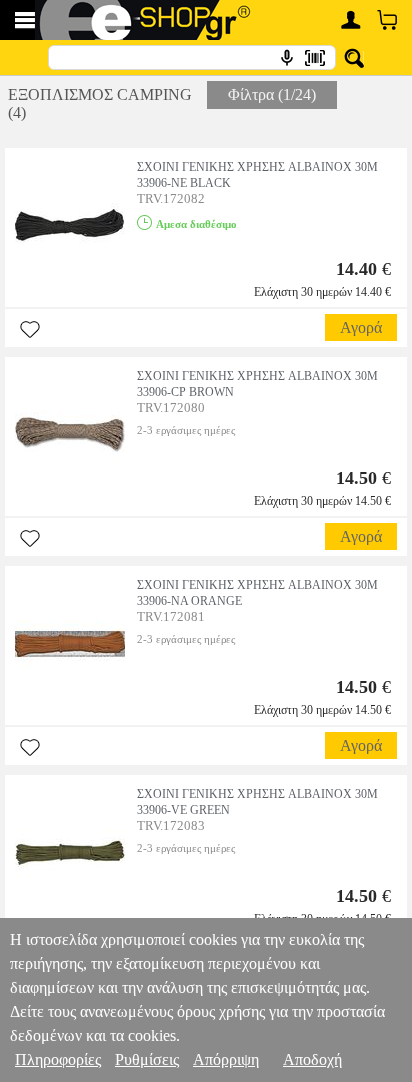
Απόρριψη (226, 1059)
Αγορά (361, 327)
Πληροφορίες (58, 1059)
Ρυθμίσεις (147, 1059)
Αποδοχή (312, 1059)
